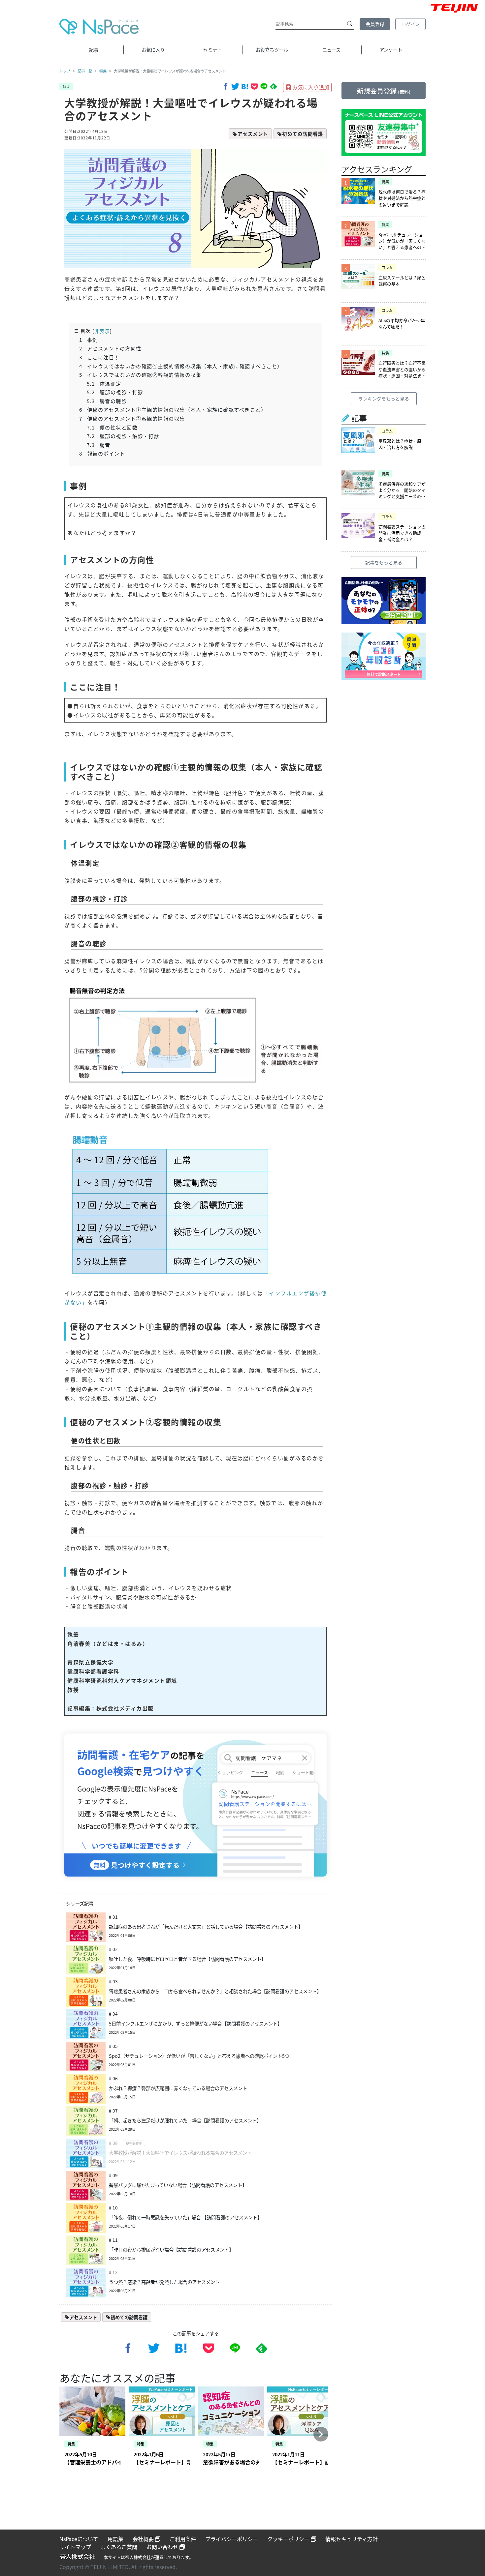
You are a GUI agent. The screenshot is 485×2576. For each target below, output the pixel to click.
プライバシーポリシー (232, 2539)
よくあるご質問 (119, 2547)
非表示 (102, 331)
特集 (103, 71)
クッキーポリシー (289, 2539)
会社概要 (144, 2539)
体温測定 (104, 383)
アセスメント (253, 134)
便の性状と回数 (112, 427)
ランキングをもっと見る (384, 399)
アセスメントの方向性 (110, 348)
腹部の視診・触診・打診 (123, 436)
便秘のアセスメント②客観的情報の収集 (132, 418)
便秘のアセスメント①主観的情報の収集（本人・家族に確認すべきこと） (173, 409)
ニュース (331, 50)
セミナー (212, 50)
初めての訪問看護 (303, 134)
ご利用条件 (183, 2539)
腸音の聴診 (107, 401)
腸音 (99, 445)
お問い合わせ (163, 2547)
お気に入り (153, 50)
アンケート (391, 50)
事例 (89, 340)
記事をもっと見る (384, 562)
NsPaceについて (79, 2539)
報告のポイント (102, 453)
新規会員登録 (384, 91)
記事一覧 (85, 71)
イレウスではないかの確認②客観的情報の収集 (140, 374)
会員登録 (375, 24)
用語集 (115, 2539)
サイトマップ (75, 2547)
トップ (65, 71)
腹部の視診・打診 (115, 392)
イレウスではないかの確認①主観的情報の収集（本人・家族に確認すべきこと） (181, 366)
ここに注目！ (99, 357)
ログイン (410, 24)
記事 (94, 50)
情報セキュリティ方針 (352, 2539)
